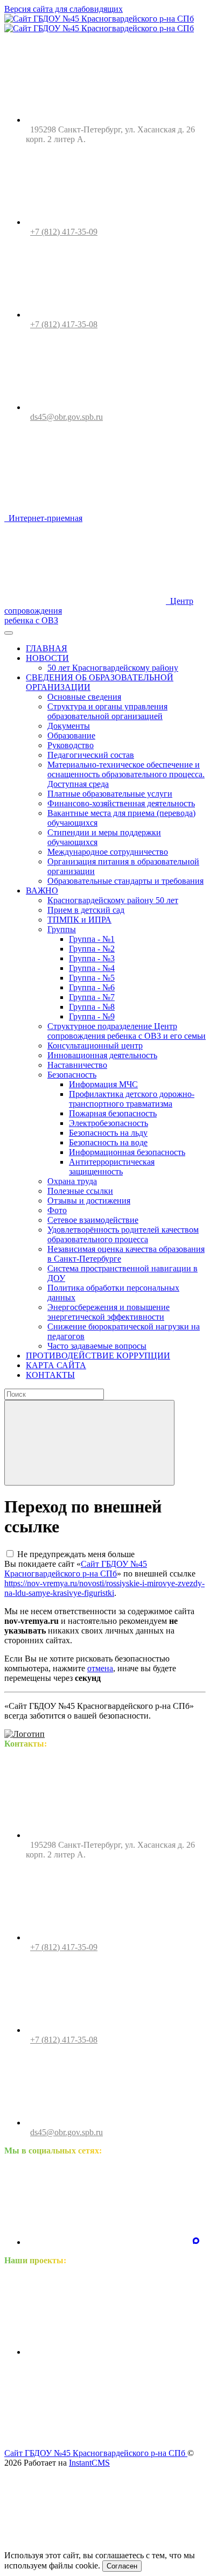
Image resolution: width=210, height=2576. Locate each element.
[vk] (107, 2242)
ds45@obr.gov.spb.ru (66, 417)
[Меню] (9, 633)
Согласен (122, 2566)
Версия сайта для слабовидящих (64, 9)
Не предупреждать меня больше (76, 1554)
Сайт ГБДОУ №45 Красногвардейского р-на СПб (76, 1569)
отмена (100, 1668)
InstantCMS (89, 2463)
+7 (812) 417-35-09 (64, 232)
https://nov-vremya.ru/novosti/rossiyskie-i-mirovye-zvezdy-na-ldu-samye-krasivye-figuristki (104, 1588)
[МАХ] (196, 2242)
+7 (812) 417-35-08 (64, 324)
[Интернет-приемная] (107, 2435)
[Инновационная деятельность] (107, 2352)
